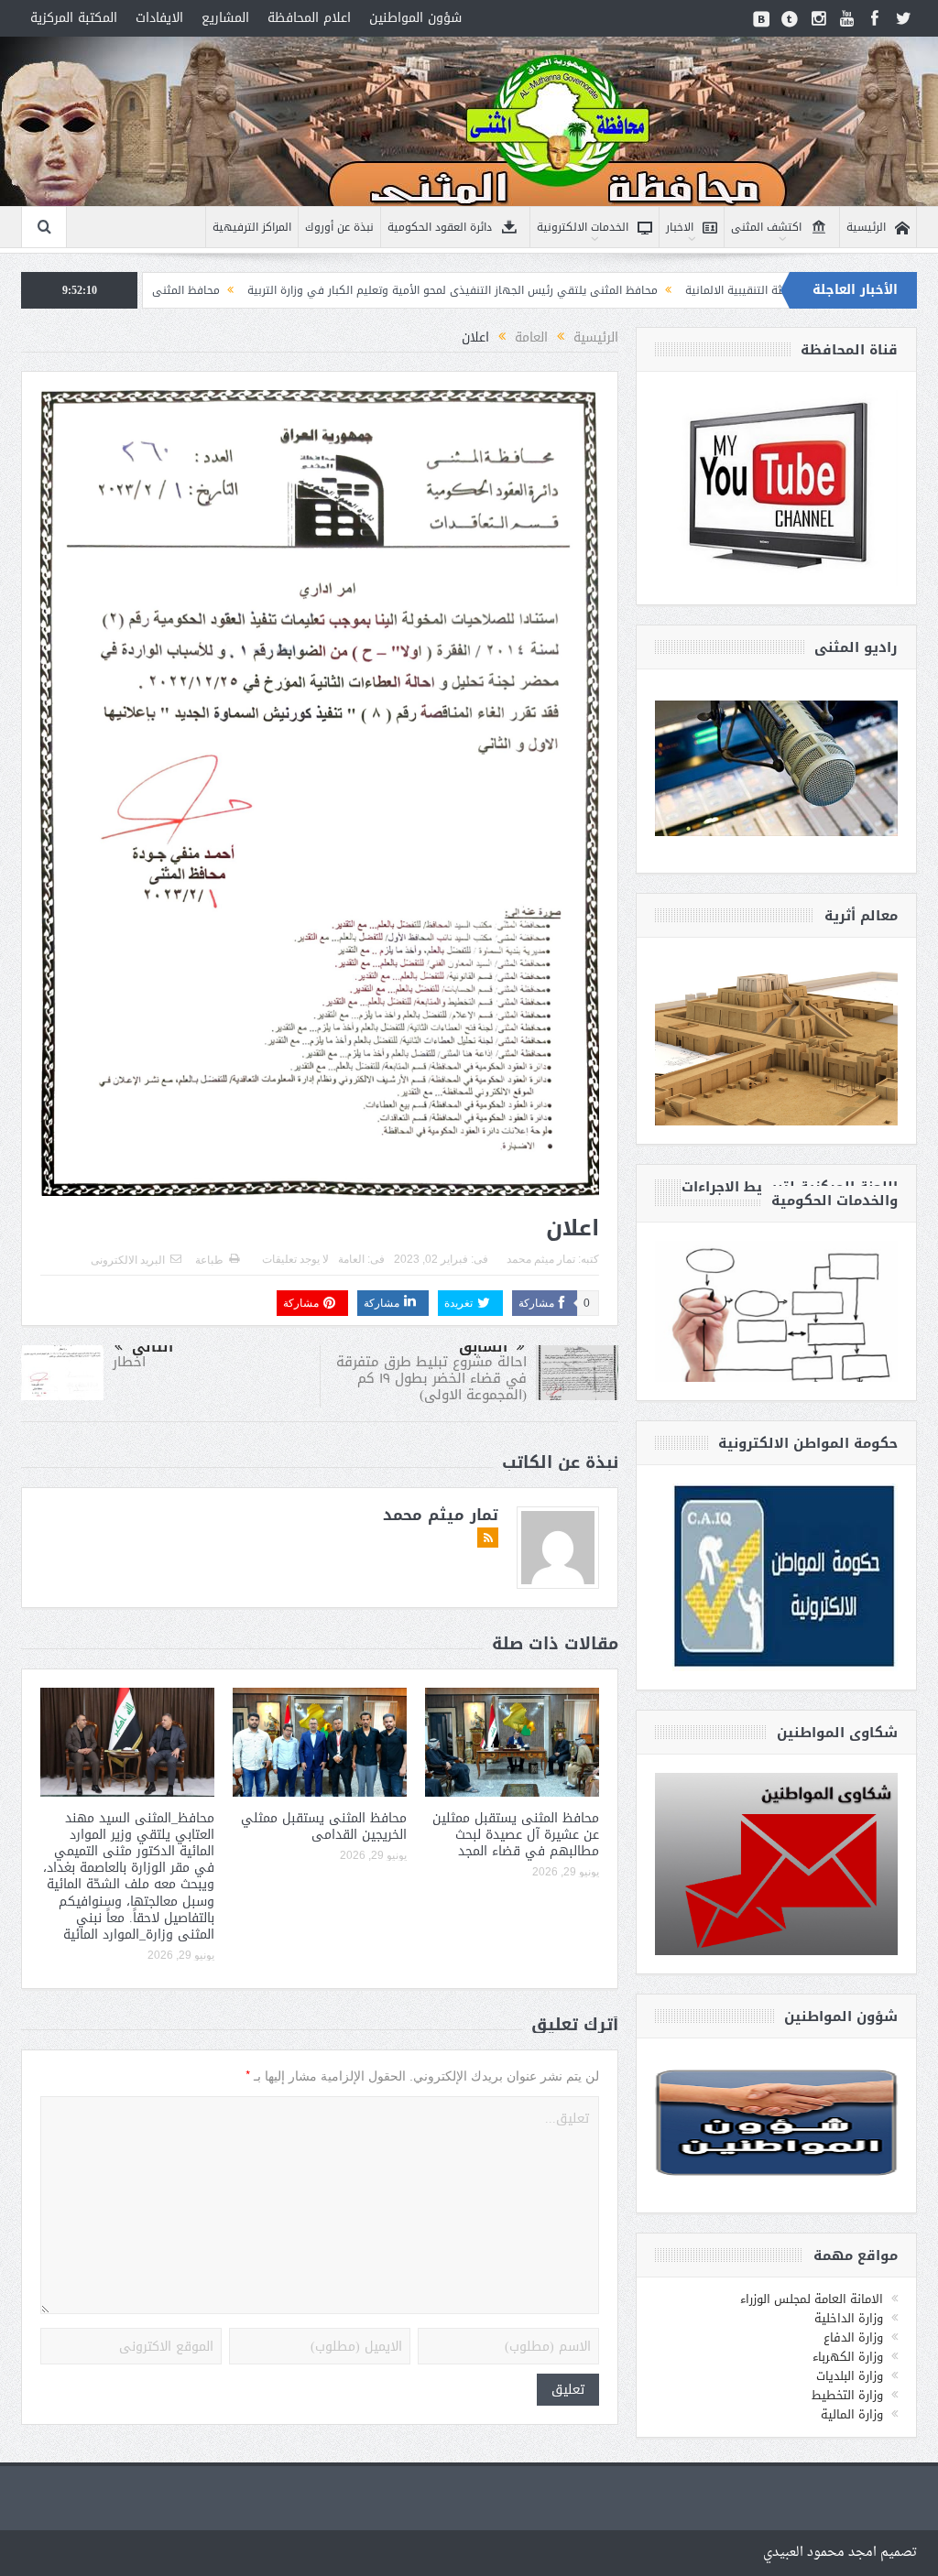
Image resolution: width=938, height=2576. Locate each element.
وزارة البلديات (850, 2376)
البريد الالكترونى (128, 1260)
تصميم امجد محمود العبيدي (840, 2553)
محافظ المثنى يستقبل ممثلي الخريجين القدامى (324, 1826)
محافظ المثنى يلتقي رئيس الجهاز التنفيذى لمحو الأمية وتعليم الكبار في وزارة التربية (568, 290)
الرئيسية (866, 227)
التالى (153, 1347)
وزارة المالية (852, 2414)
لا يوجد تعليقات (295, 1259)
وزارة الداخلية (849, 2318)
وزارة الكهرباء (848, 2357)
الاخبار (680, 227)
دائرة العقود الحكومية (440, 227)
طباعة (209, 1260)
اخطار (129, 1362)
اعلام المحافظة (309, 18)
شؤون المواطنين (415, 18)
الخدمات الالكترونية (583, 227)
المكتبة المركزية (74, 18)
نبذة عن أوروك (339, 227)
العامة (351, 1259)
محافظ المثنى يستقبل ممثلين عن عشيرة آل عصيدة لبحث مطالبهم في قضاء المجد (516, 1835)
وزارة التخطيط (847, 2395)
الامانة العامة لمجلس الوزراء (812, 2299)
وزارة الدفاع (853, 2337)
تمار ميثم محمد (541, 1259)
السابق (483, 1347)
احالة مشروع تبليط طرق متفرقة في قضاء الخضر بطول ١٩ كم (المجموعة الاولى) (431, 1378)
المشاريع (225, 18)
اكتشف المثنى (766, 227)
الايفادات (159, 18)
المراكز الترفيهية (252, 227)
